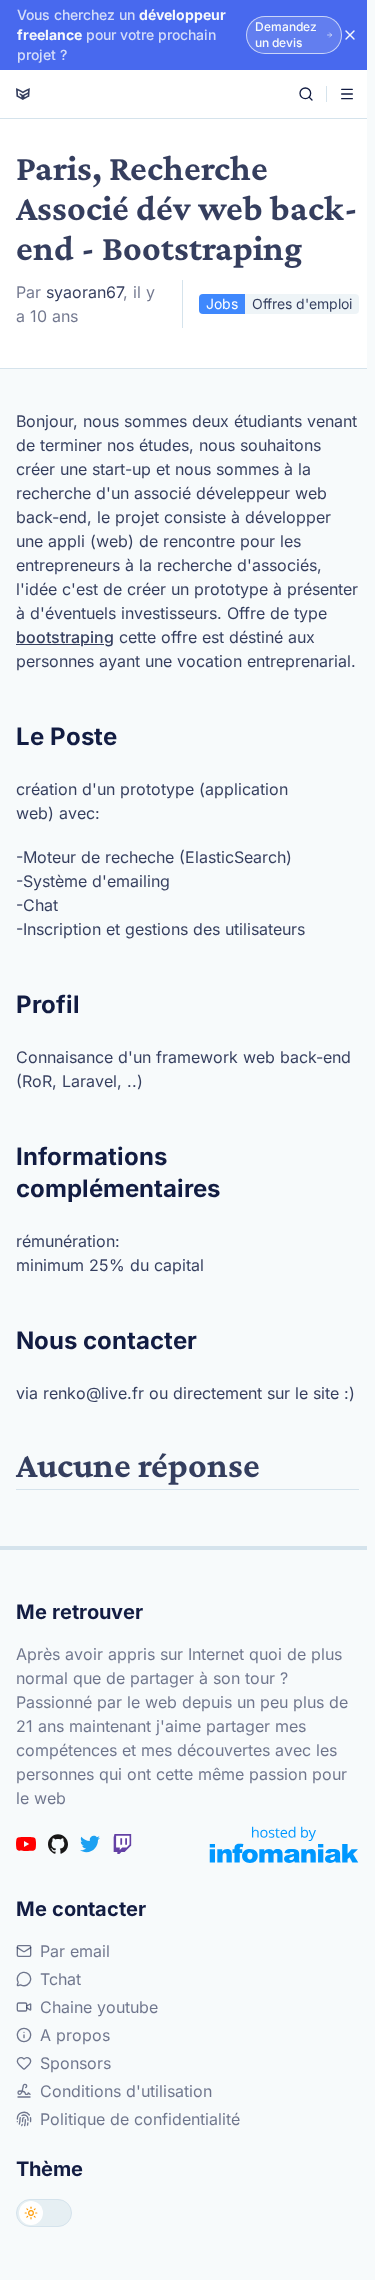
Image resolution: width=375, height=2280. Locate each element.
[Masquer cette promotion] (350, 35)
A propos (75, 2035)
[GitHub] (58, 1844)
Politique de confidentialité (140, 2119)
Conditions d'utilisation (126, 2091)
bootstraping (65, 637)
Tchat (60, 1979)
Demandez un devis (286, 34)
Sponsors (75, 2063)
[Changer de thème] (44, 2213)
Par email (75, 1951)
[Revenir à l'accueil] (23, 94)
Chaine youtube (99, 2007)
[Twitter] (90, 1844)
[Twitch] (122, 1844)
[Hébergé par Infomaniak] (284, 1844)
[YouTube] (26, 1844)
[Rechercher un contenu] (306, 94)
